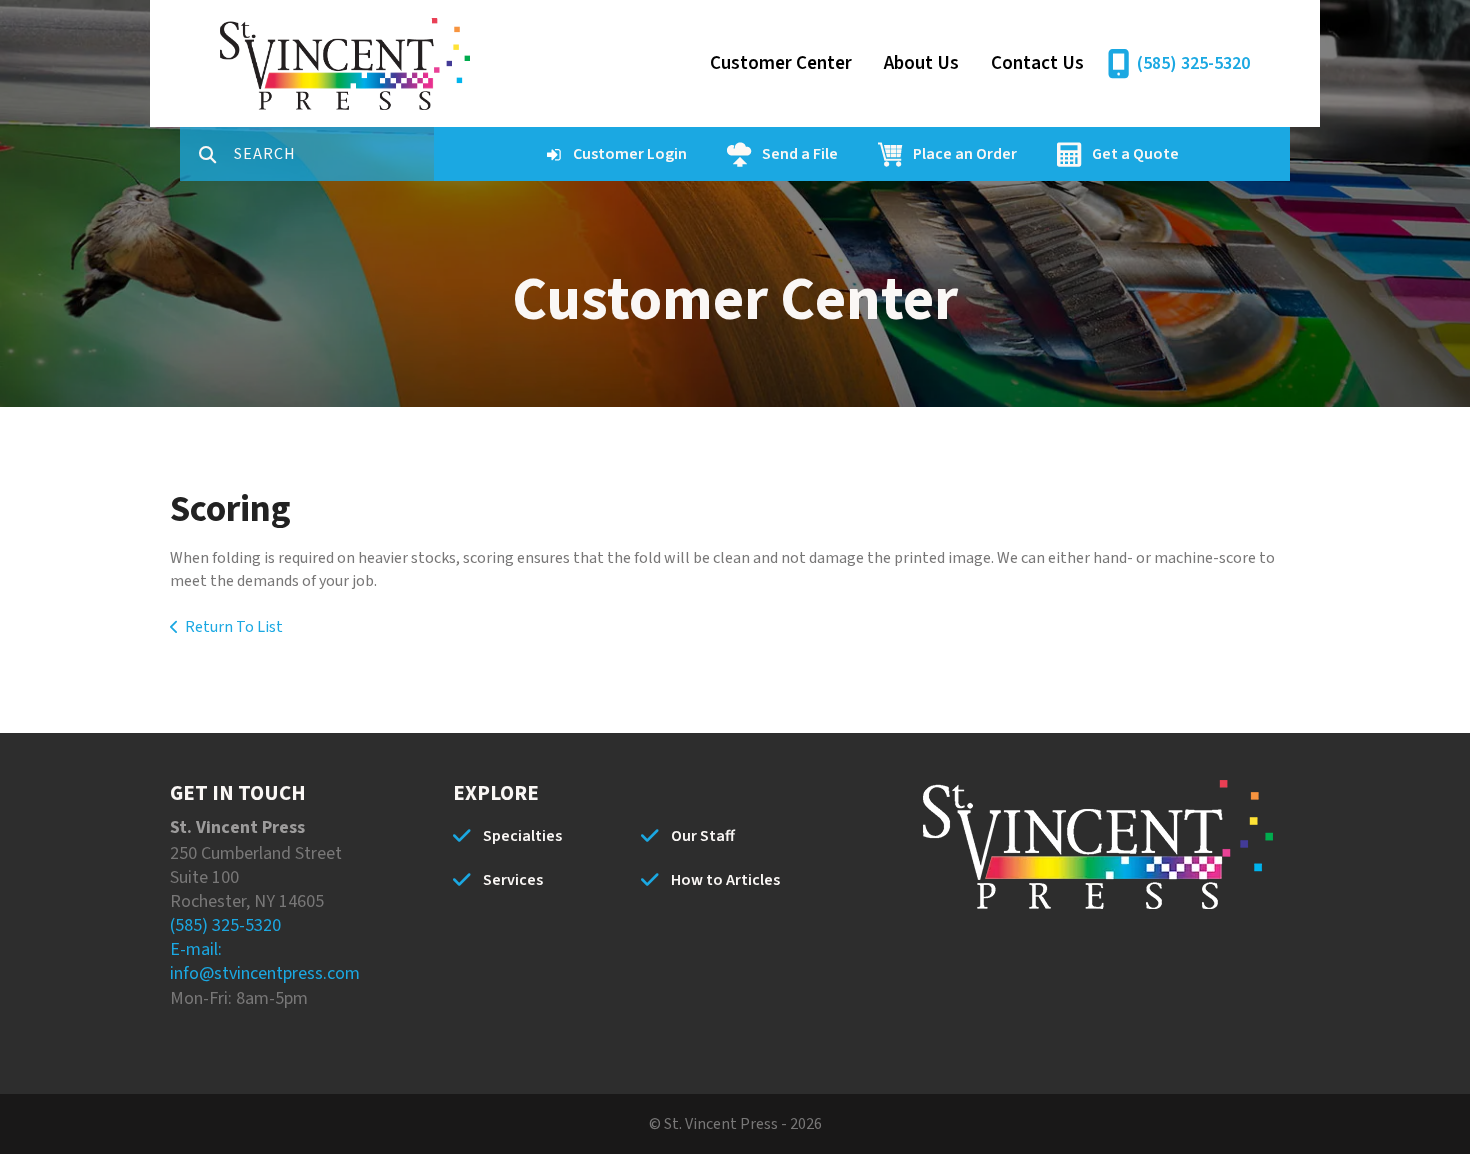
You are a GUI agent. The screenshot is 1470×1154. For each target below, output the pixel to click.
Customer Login (630, 154)
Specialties (522, 836)
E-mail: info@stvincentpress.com (265, 961)
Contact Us (1037, 63)
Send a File (800, 154)
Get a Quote (1135, 154)
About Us (921, 63)
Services (513, 880)
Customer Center (781, 63)
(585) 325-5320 (1193, 63)
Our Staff (703, 836)
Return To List (234, 627)
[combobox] (334, 154)
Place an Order (965, 154)
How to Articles (725, 880)
